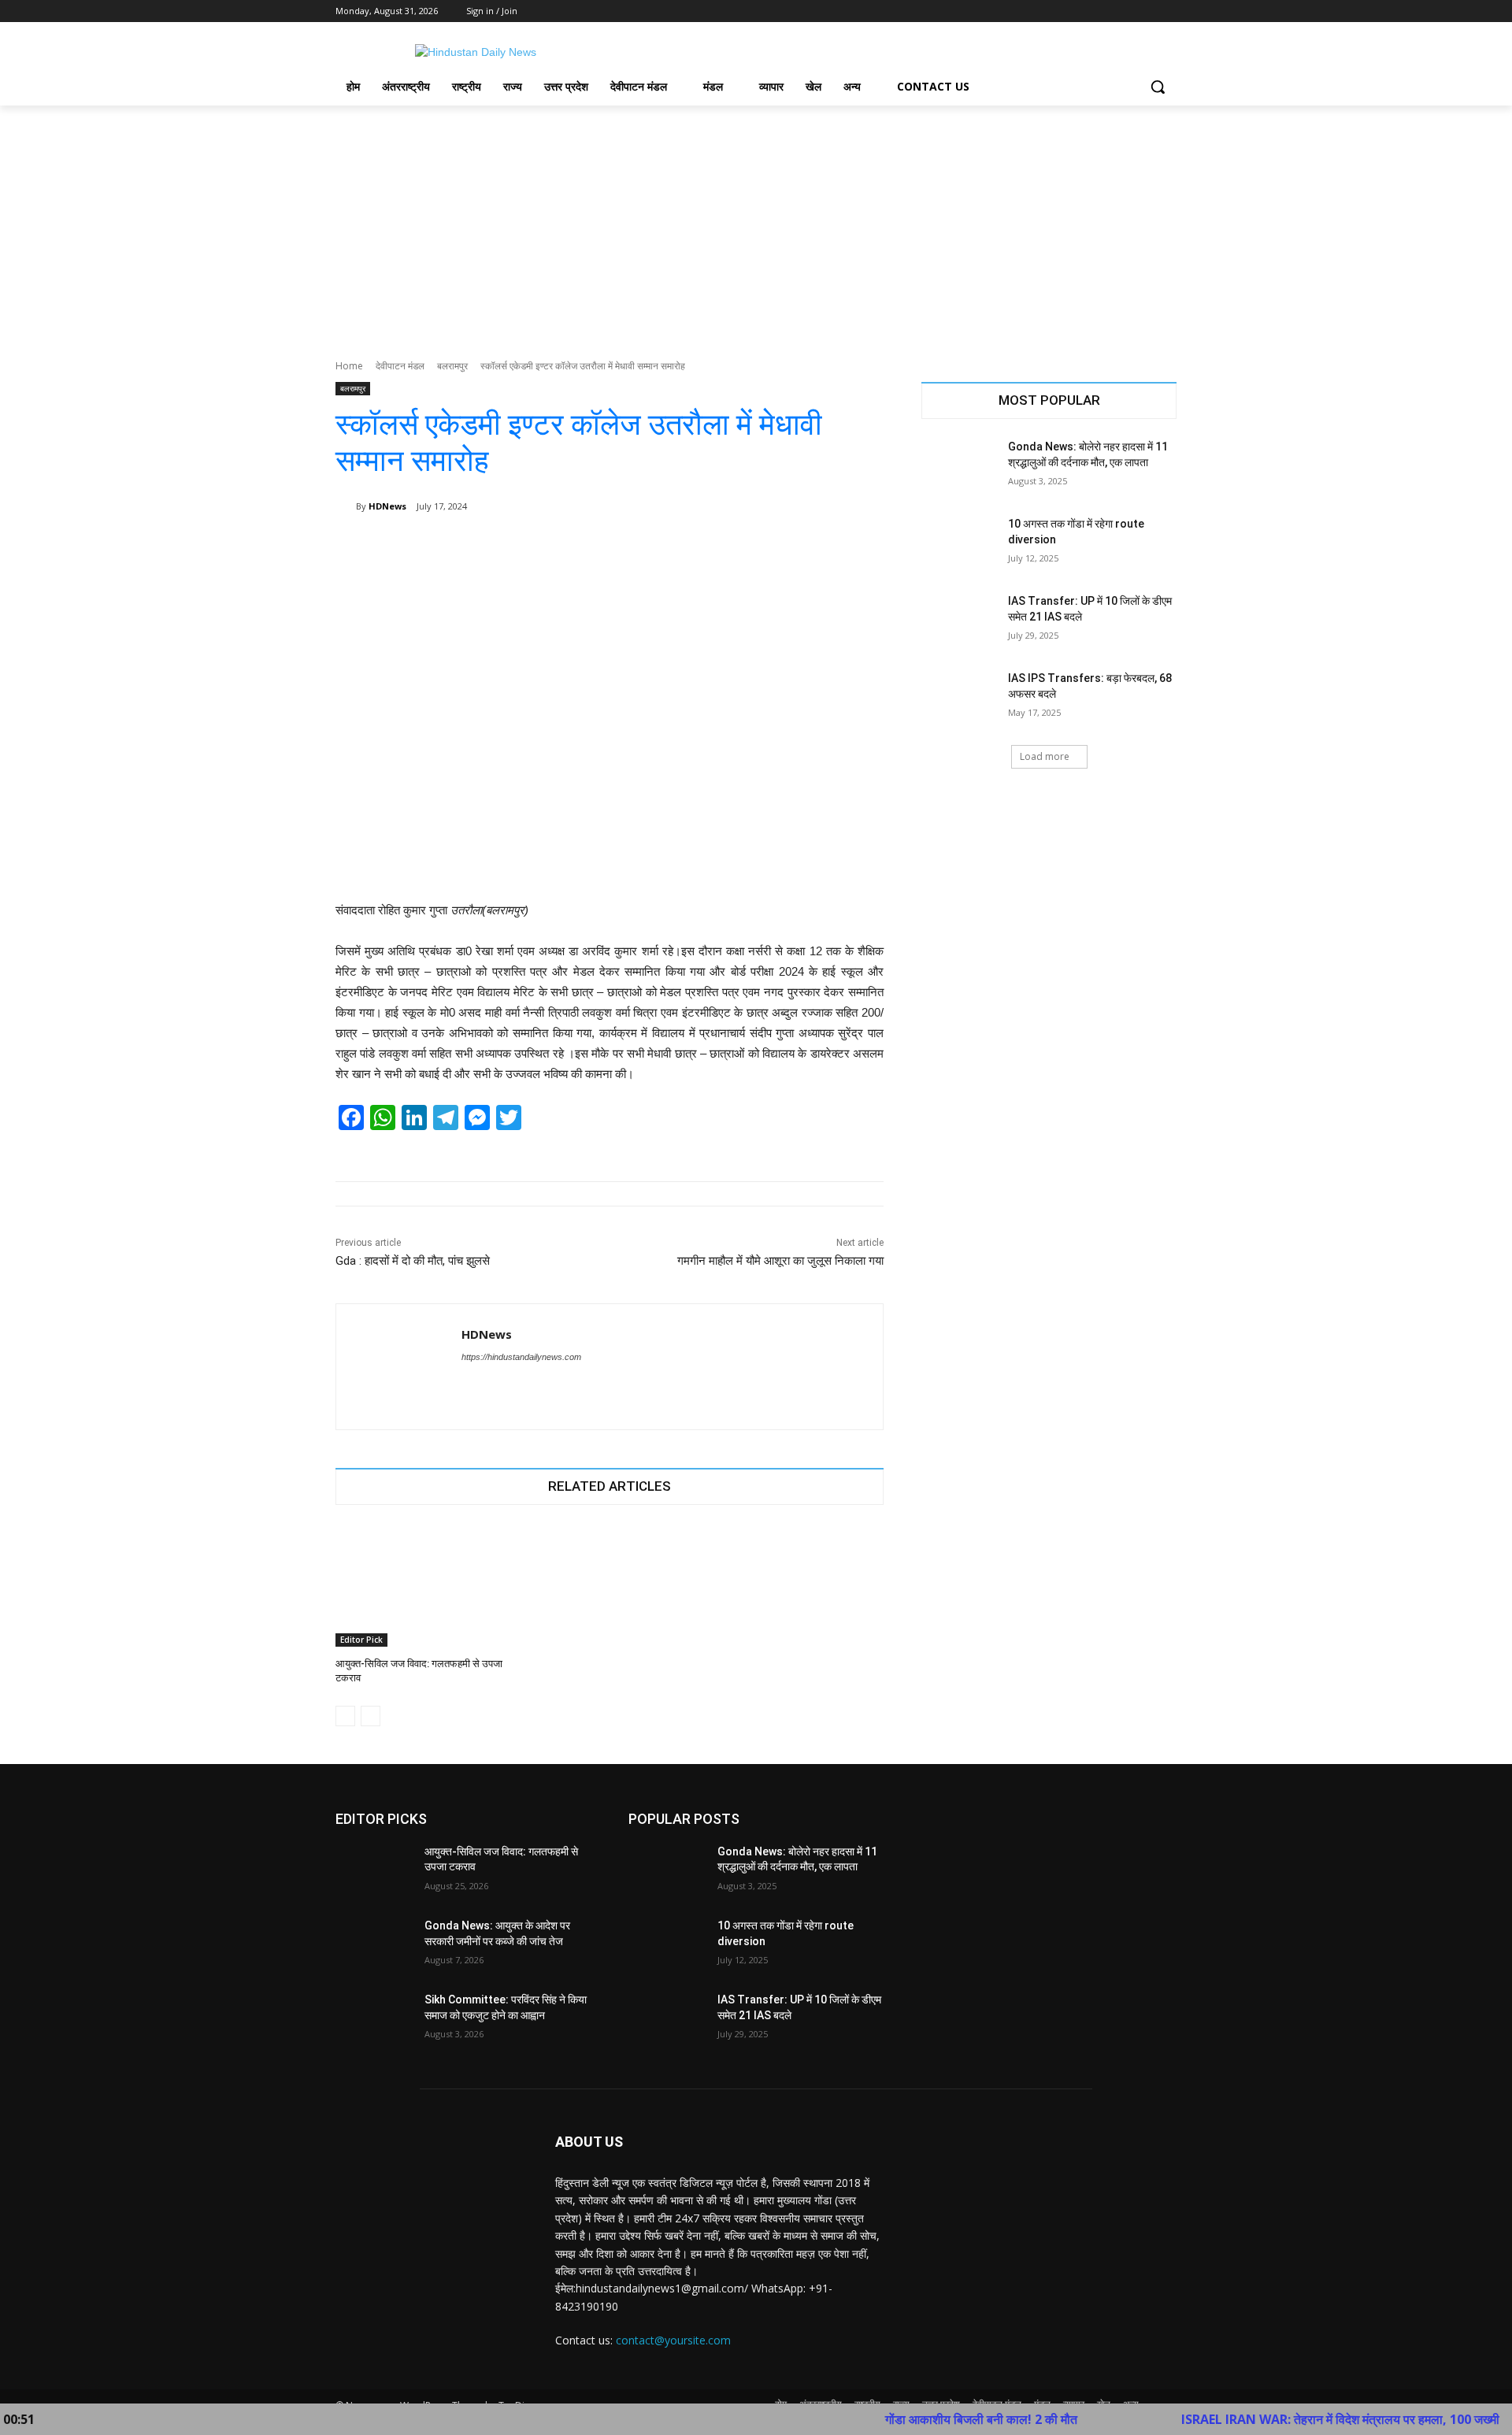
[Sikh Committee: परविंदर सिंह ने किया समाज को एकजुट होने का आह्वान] (374, 2019)
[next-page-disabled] (371, 1716)
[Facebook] (1080, 11)
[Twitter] (1124, 11)
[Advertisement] (756, 224)
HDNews (387, 506)
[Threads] (495, 1384)
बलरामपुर (452, 366)
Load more (1045, 756)
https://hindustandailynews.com (521, 1357)
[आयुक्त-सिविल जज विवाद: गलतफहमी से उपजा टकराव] (422, 1586)
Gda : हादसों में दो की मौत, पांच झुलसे (413, 1261)
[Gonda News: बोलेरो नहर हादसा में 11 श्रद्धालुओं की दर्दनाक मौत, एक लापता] (960, 466)
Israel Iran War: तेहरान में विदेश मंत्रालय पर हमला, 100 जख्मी (1272, 2419)
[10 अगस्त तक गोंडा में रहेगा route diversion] (960, 543)
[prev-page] (345, 1716)
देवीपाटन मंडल (400, 366)
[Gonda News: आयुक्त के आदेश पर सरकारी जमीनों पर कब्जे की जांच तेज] (374, 1945)
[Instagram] (1102, 11)
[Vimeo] (1145, 11)
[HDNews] (346, 506)
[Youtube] (1167, 11)
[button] (1158, 87)
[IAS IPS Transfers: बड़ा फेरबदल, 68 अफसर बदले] (960, 698)
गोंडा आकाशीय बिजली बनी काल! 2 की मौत (913, 2419)
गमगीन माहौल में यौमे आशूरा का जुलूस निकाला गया (780, 1261)
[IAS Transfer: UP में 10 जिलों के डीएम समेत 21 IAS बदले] (960, 621)
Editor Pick (361, 1640)
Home (349, 366)
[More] (861, 547)
